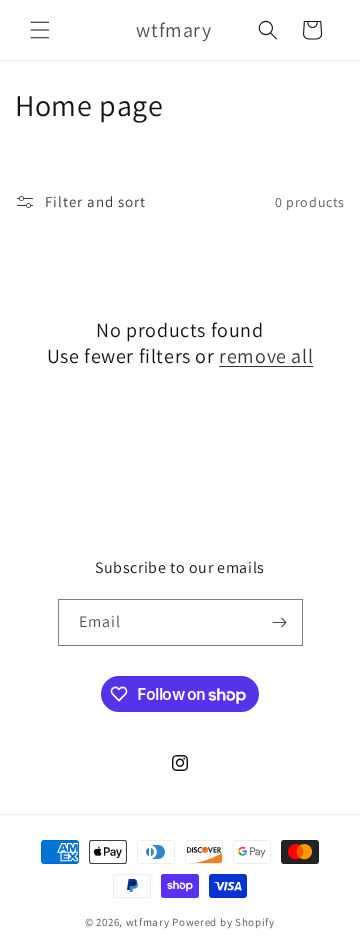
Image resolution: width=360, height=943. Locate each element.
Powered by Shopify (223, 922)
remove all (266, 356)
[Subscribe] (280, 622)
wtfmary (149, 922)
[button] (40, 30)
